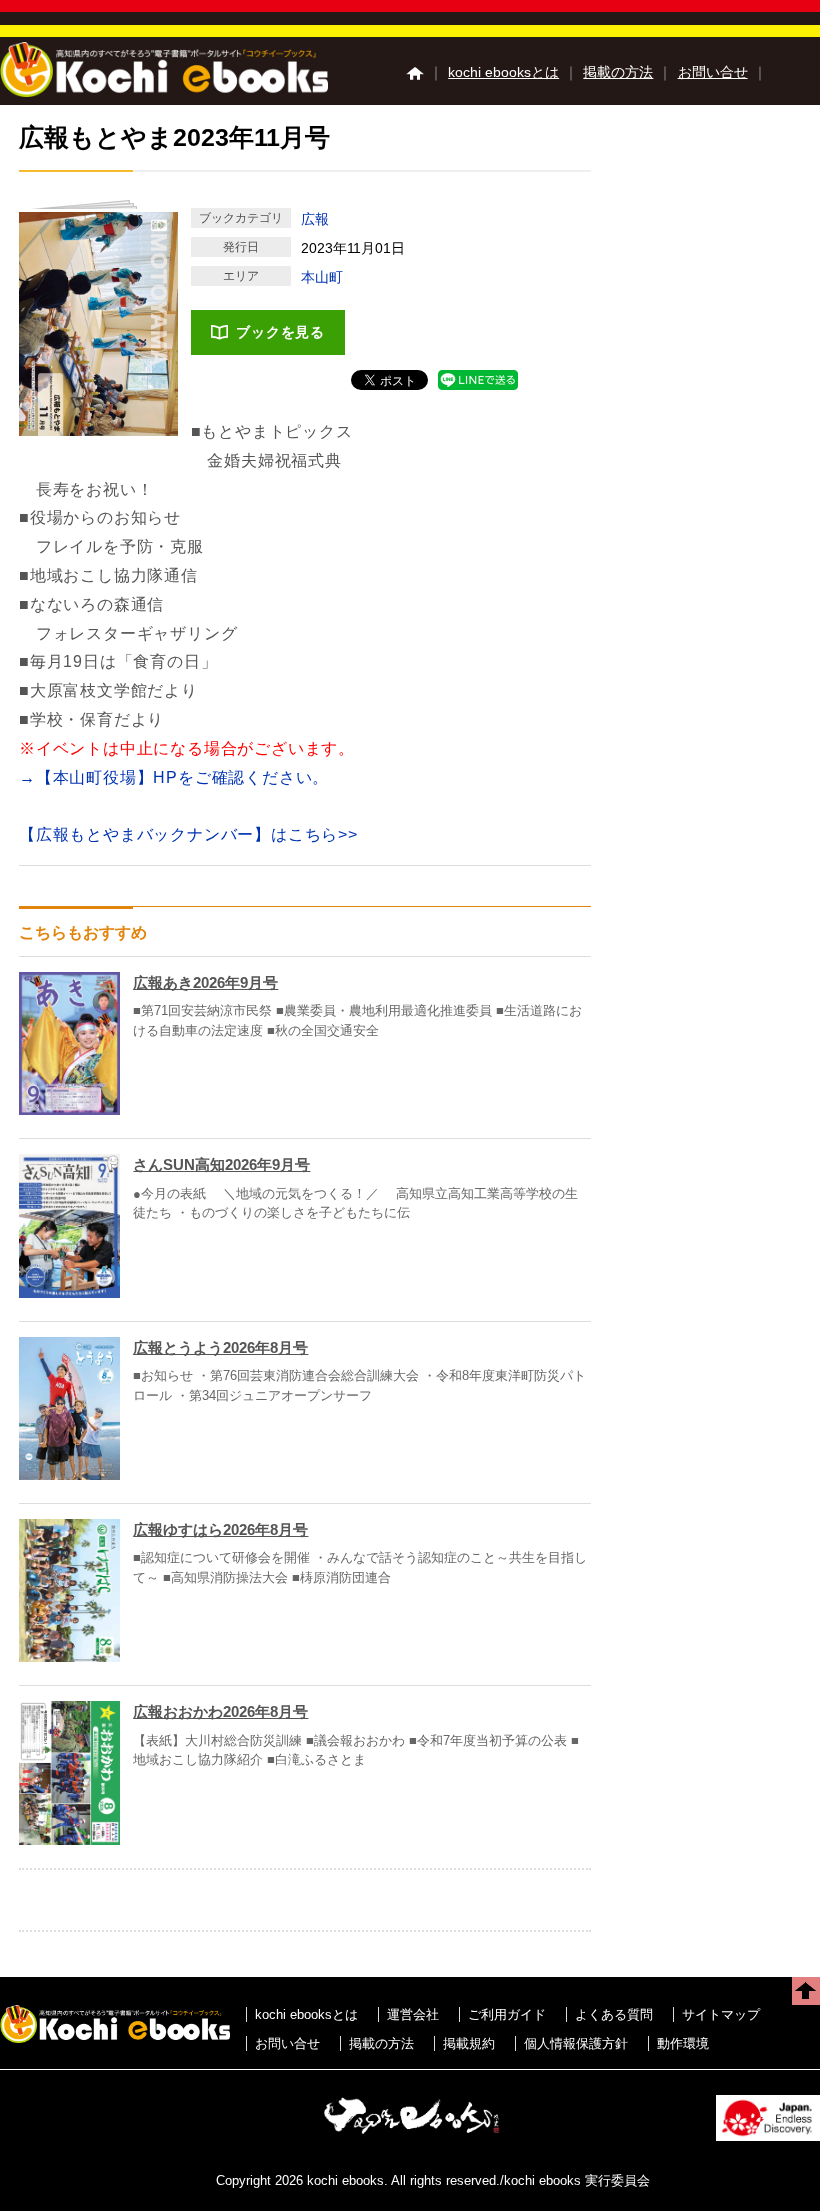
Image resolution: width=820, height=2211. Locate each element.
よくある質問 (614, 2014)
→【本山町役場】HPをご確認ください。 (174, 777)
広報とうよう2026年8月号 (220, 1347)
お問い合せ (713, 72)
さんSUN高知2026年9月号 (221, 1164)
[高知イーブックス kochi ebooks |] (164, 91)
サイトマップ (721, 2014)
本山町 (322, 277)
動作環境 (683, 2043)
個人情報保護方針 (576, 2043)
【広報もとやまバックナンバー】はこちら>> (188, 834)
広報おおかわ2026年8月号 (220, 1711)
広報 (315, 219)
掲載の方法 (618, 72)
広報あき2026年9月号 (205, 982)
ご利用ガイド (507, 2014)
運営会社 (413, 2014)
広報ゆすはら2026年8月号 (220, 1529)
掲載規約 (469, 2043)
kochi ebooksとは (503, 72)
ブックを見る (280, 332)
